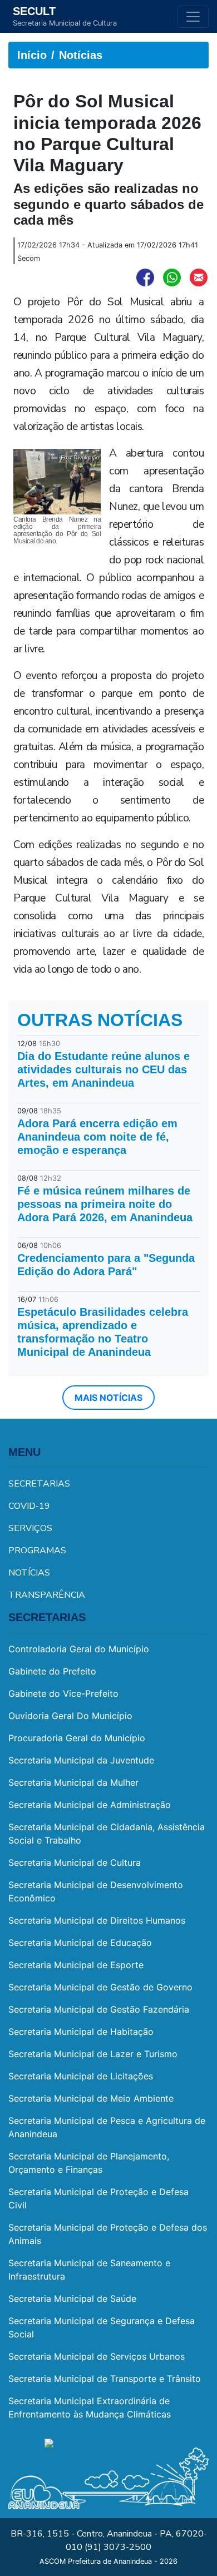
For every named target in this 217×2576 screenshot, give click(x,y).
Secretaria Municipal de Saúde (72, 2298)
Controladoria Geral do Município (79, 1649)
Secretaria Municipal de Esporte (76, 1965)
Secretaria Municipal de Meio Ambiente (91, 2098)
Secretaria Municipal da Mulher (73, 1782)
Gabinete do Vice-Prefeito (63, 1693)
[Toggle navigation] (193, 17)
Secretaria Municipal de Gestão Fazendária (99, 2009)
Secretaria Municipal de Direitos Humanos (97, 1920)
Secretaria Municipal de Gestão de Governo (100, 1987)
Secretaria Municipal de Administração (90, 1805)
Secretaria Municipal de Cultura (75, 1862)
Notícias (81, 55)
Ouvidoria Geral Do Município (70, 1716)
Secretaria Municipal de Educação (80, 1943)
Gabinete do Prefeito (52, 1671)
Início (32, 55)
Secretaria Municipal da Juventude (81, 1760)
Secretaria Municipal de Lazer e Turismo (93, 2054)
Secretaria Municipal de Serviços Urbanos (97, 2356)
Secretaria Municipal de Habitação (81, 2032)
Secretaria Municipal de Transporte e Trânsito (105, 2379)
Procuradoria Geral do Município (77, 1738)
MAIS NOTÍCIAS (108, 1398)
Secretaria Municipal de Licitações (81, 2076)
